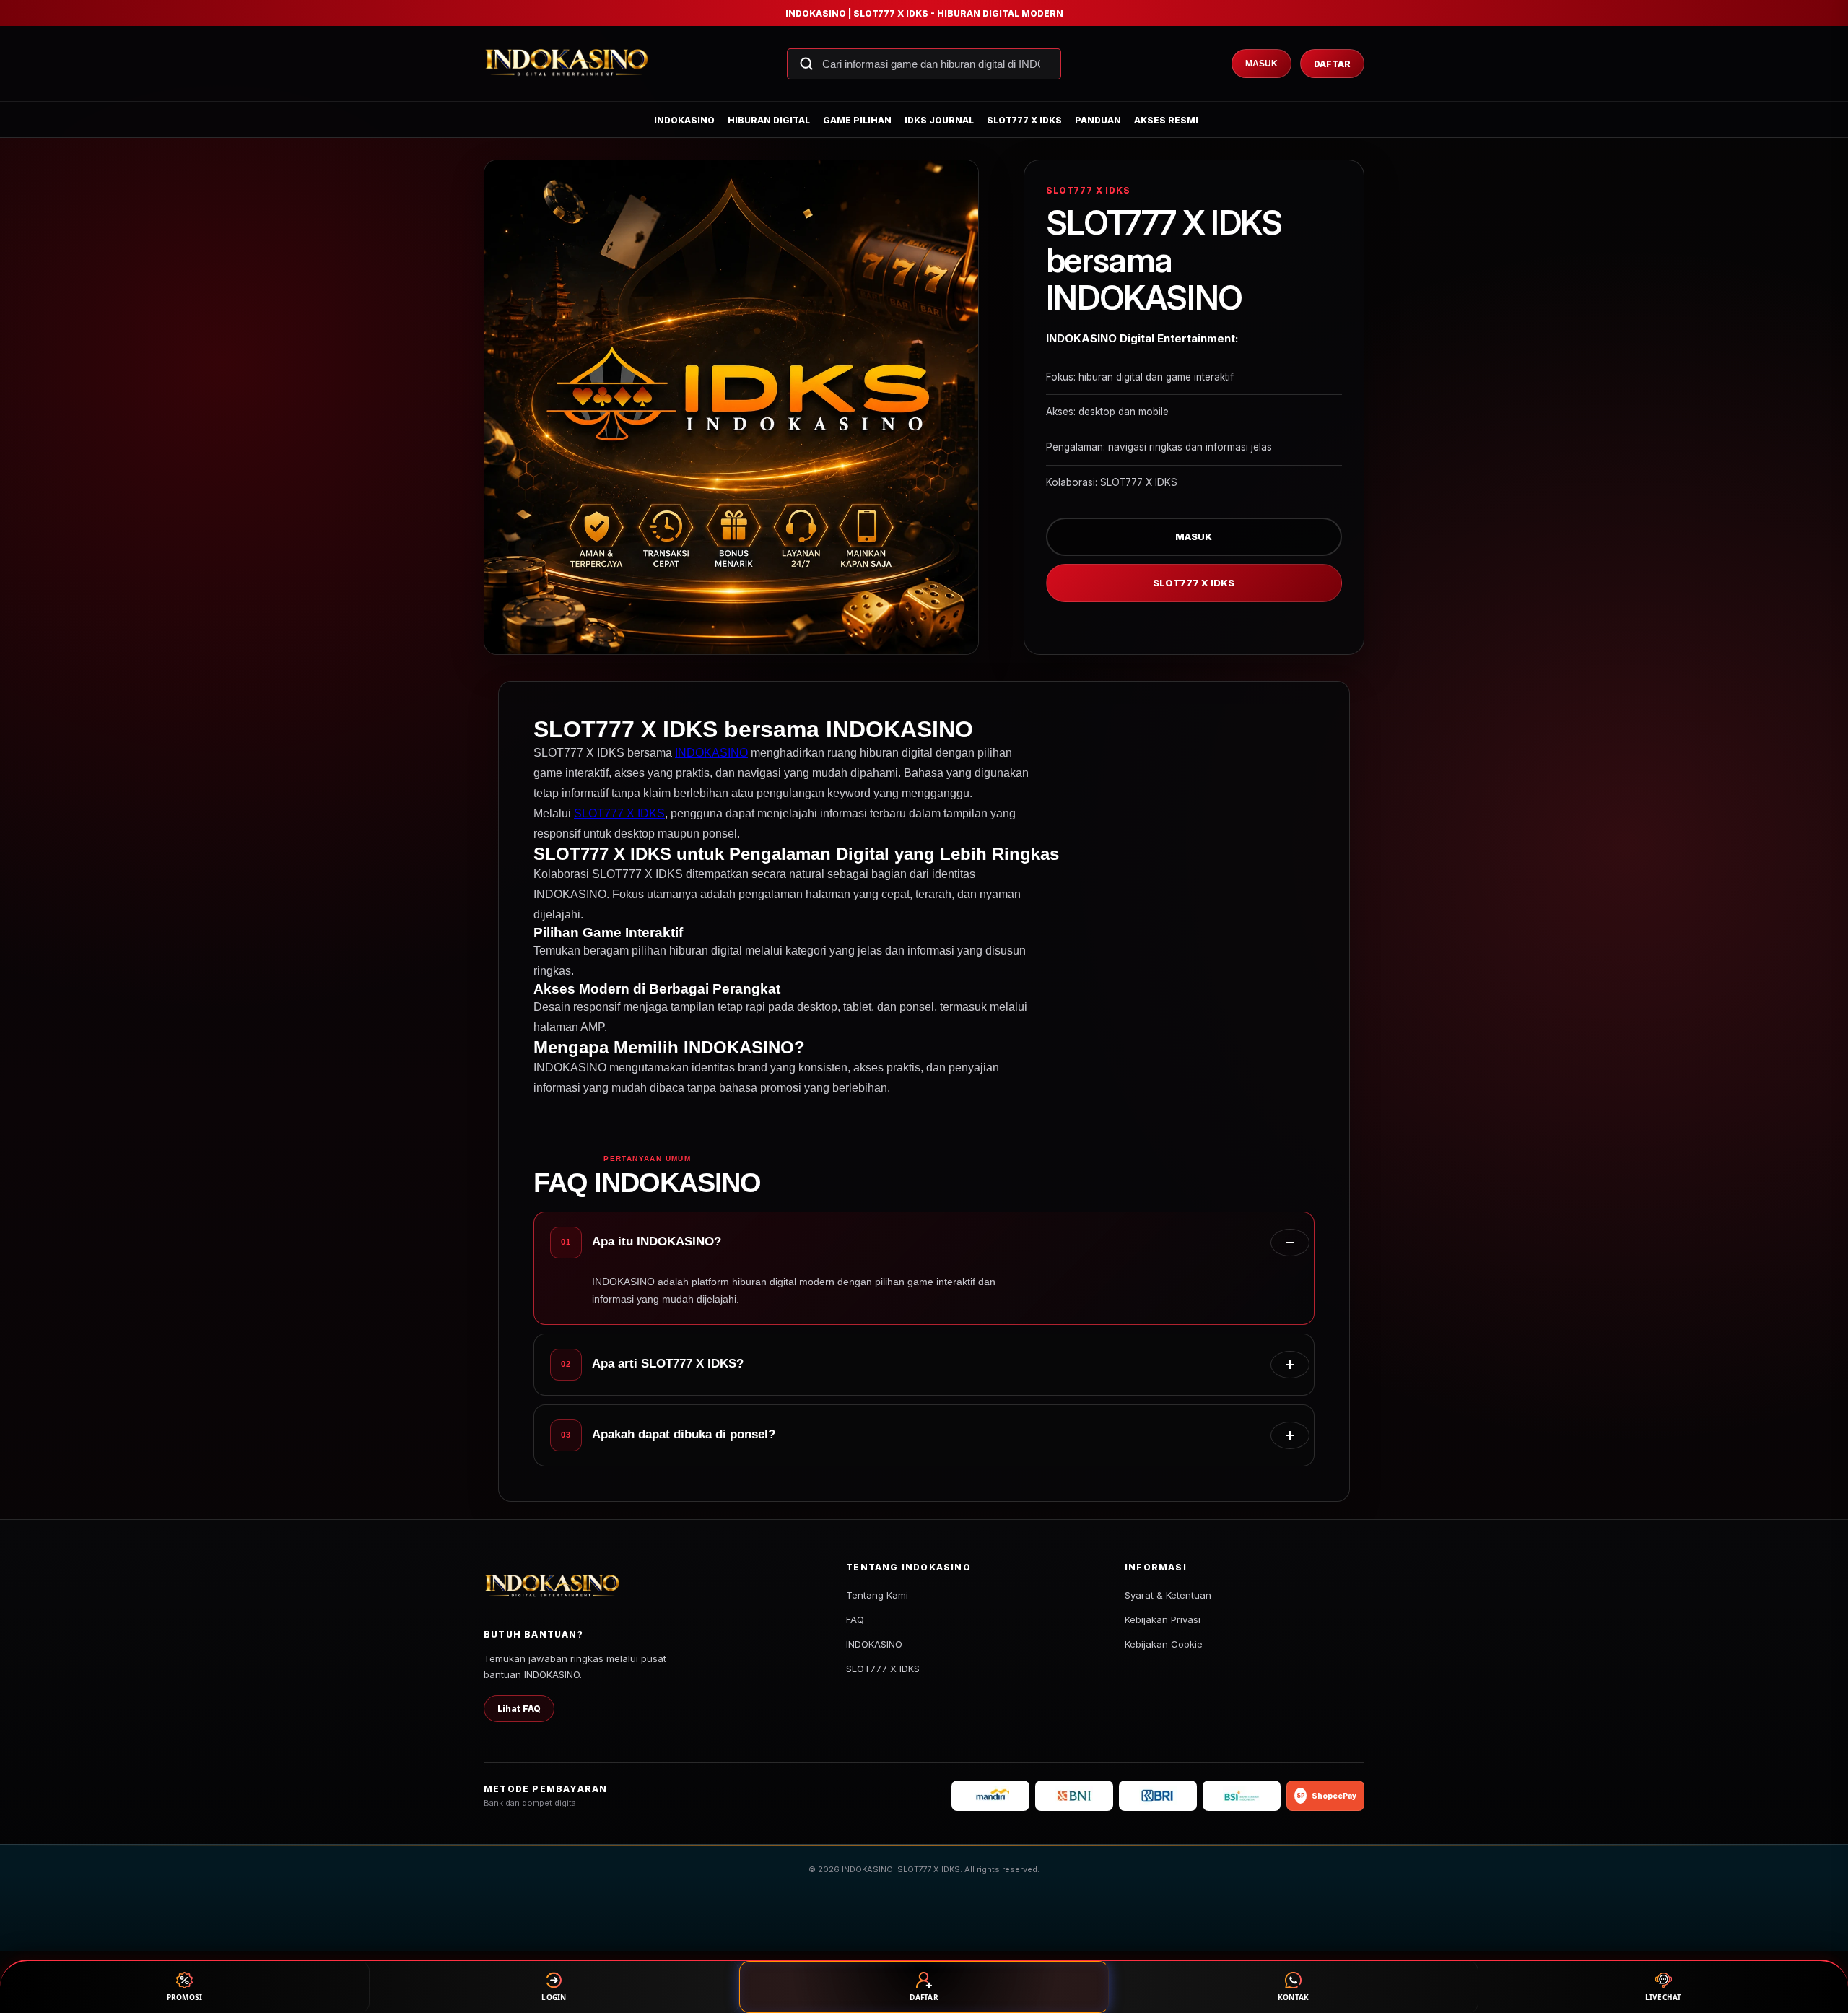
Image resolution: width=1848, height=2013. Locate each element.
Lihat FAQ (519, 1709)
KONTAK (1294, 1997)
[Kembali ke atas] (1816, 1939)
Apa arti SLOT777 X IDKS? (668, 1364)
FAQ (855, 1619)
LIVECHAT (1664, 1997)
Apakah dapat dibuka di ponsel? (684, 1434)
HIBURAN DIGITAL (769, 120)
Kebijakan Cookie (1164, 1644)
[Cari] (806, 64)
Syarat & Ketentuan (1168, 1595)
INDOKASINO (684, 120)
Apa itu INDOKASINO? (657, 1242)
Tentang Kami (877, 1595)
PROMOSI (185, 1997)
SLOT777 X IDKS (1024, 120)
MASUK (1194, 536)
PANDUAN (1098, 120)
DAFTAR (924, 1997)
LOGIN (554, 1997)
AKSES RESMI (1166, 120)
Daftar (1332, 64)
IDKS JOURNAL (939, 120)
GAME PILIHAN (857, 120)
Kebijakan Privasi (1163, 1619)
